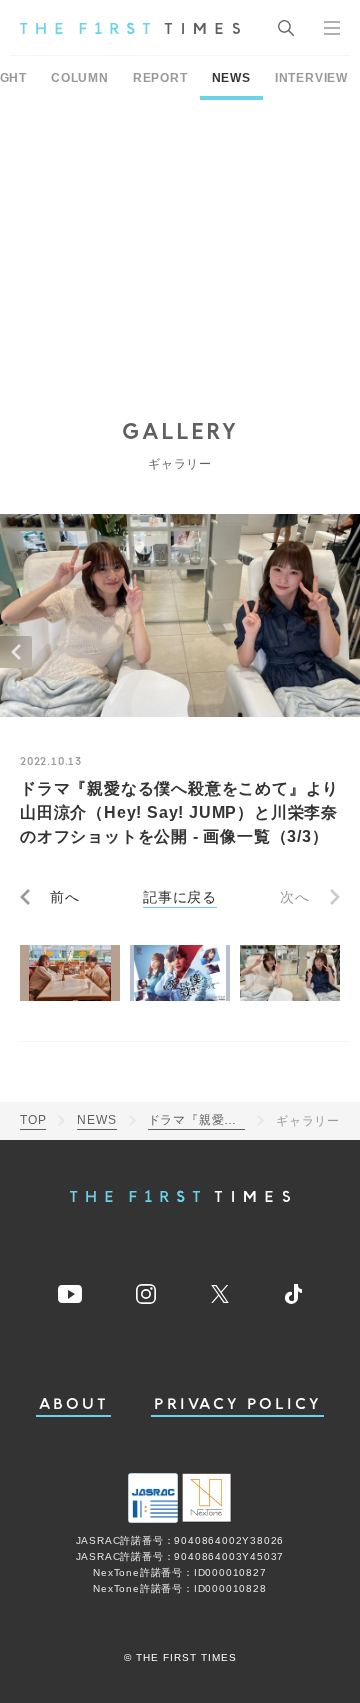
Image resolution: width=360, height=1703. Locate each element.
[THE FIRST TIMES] (130, 28)
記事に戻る (180, 897)
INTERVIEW (311, 78)
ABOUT (74, 1404)
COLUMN (80, 78)
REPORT (160, 78)
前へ (65, 897)
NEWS (231, 78)
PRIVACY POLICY (237, 1404)
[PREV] (16, 652)
